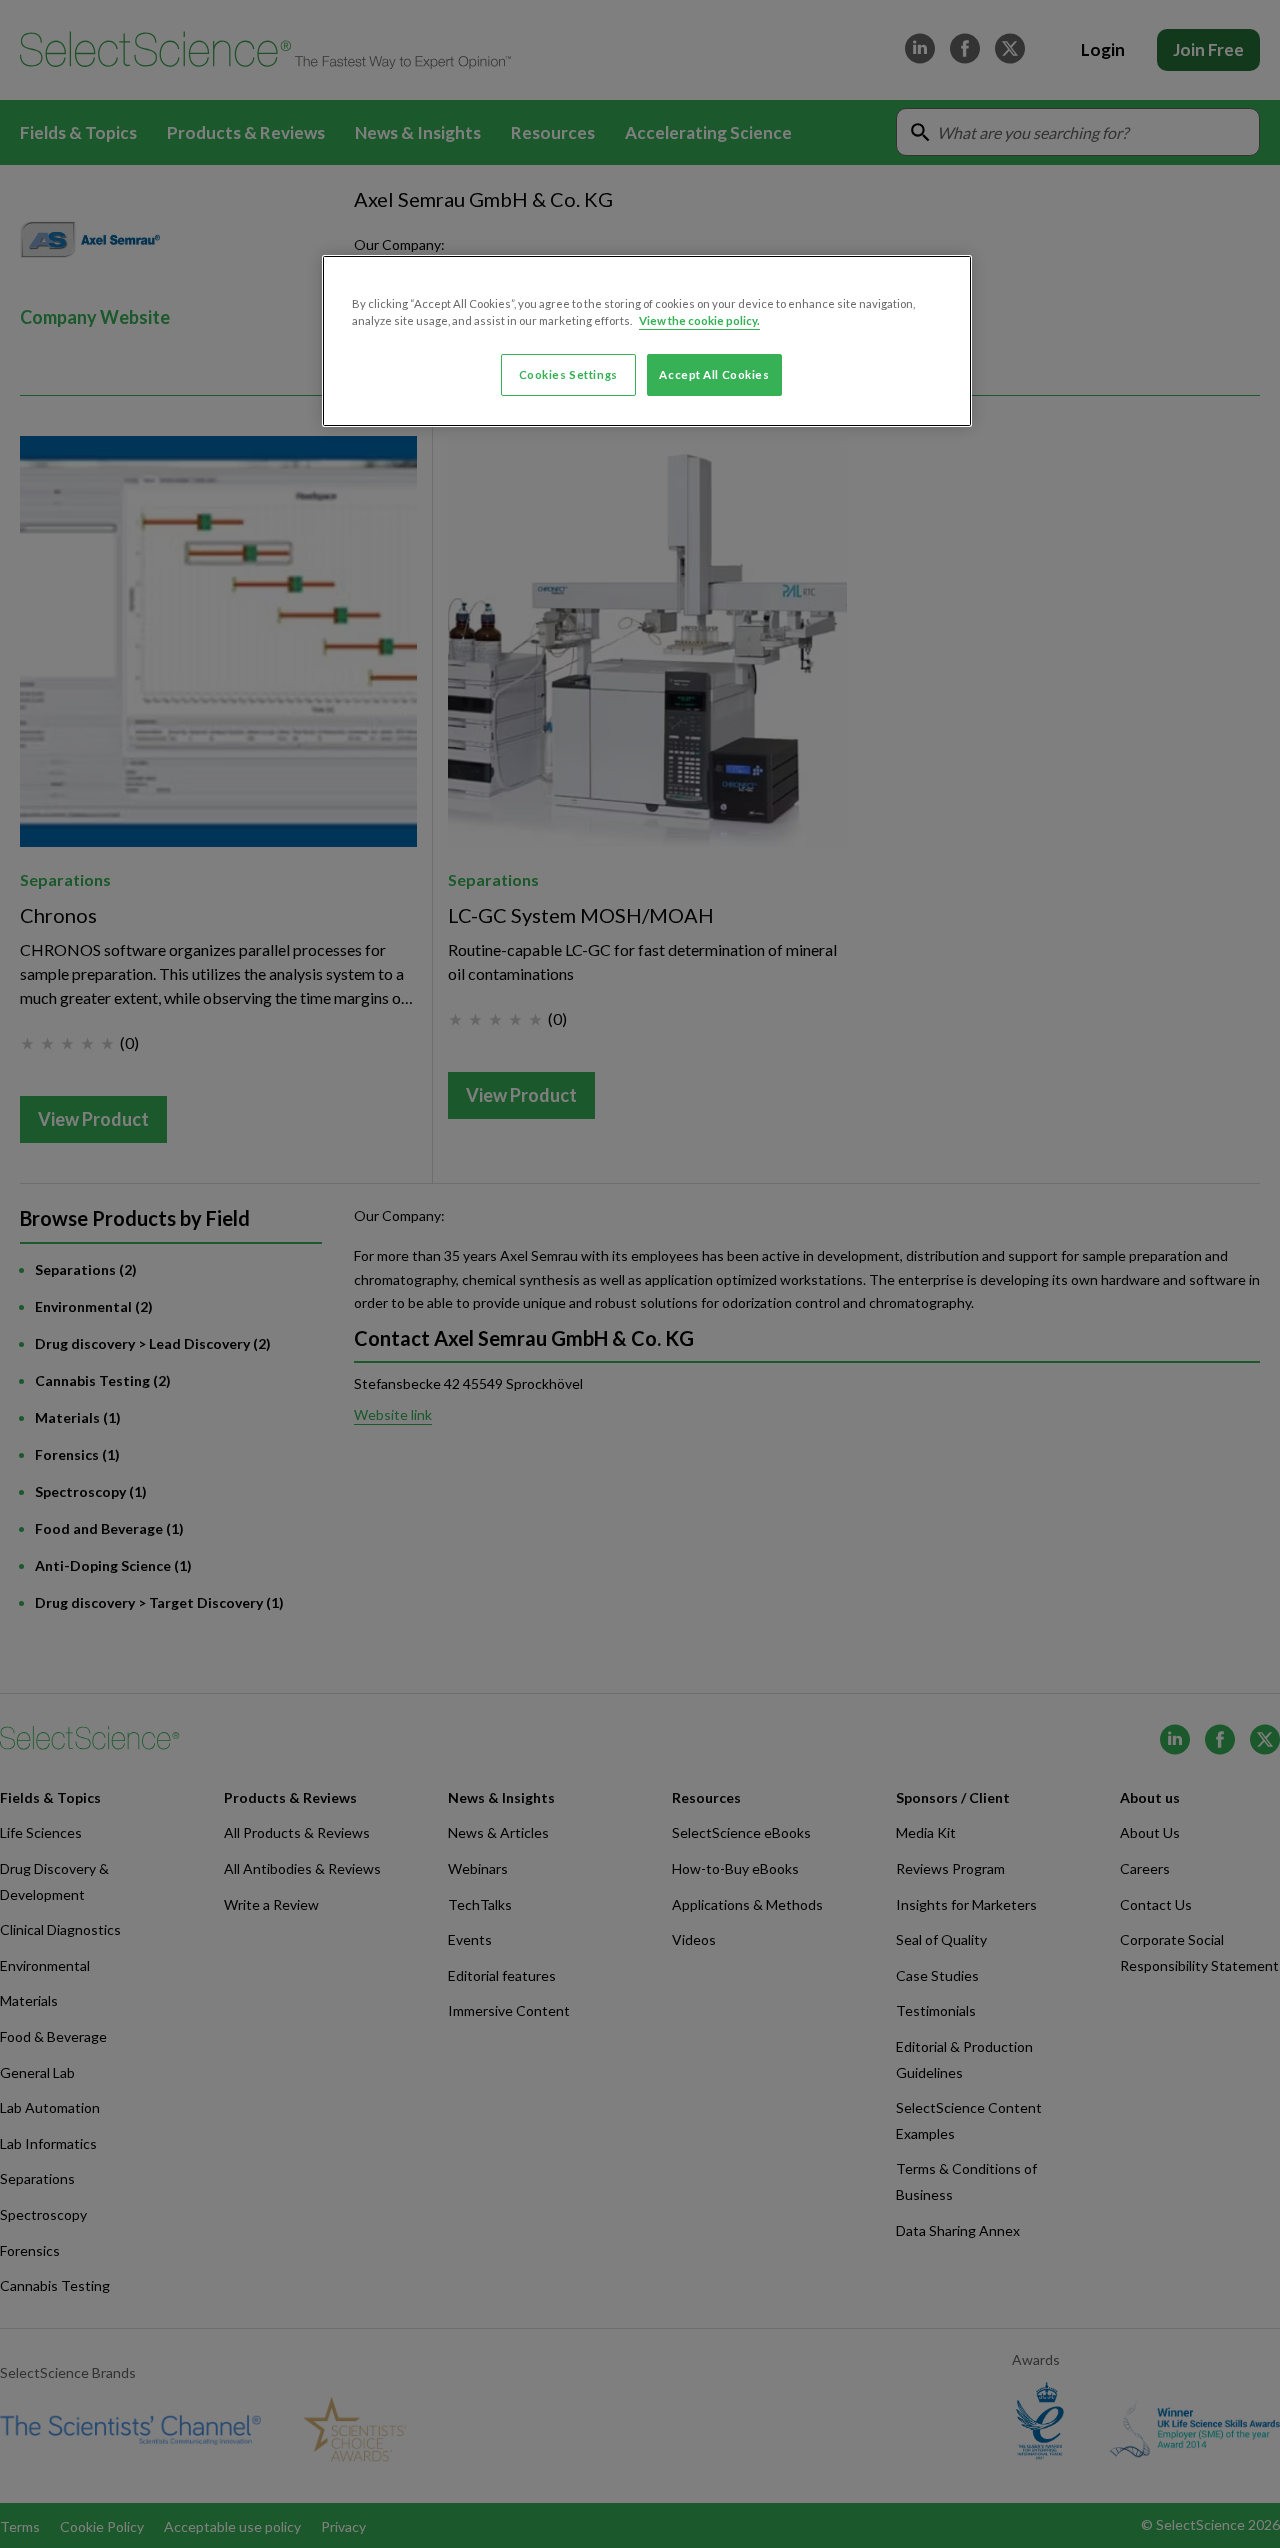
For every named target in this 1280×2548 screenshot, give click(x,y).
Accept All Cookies (714, 374)
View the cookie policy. (699, 320)
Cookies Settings (568, 374)
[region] (647, 341)
